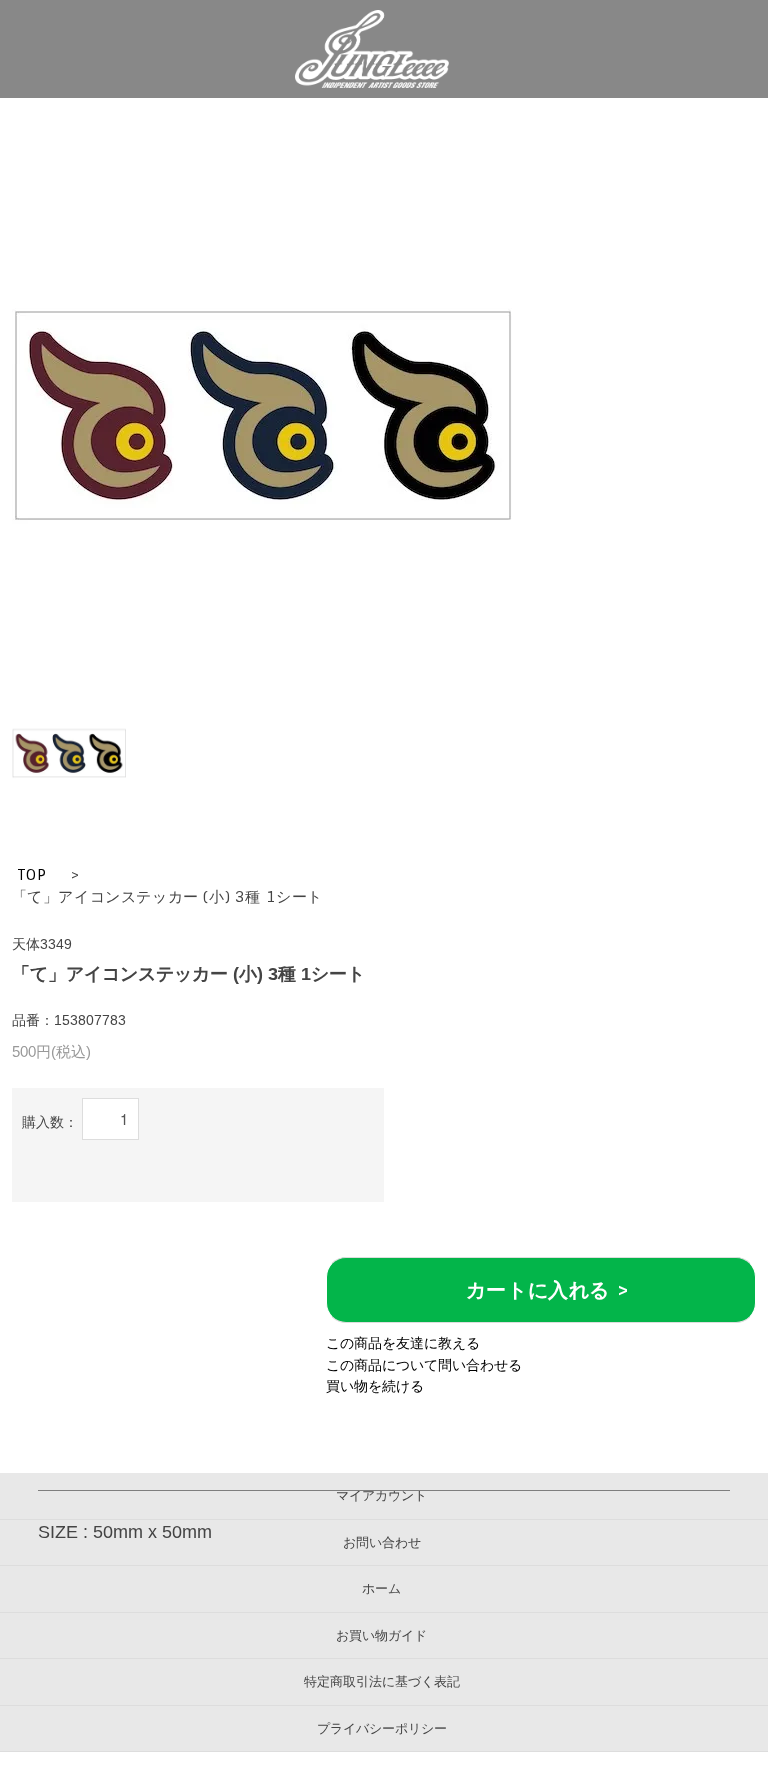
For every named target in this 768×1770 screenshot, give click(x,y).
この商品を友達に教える (403, 1343)
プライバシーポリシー (382, 1728)
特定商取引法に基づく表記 (382, 1681)
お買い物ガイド (381, 1635)
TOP (32, 875)
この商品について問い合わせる (424, 1365)
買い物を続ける (375, 1386)
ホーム (381, 1588)
